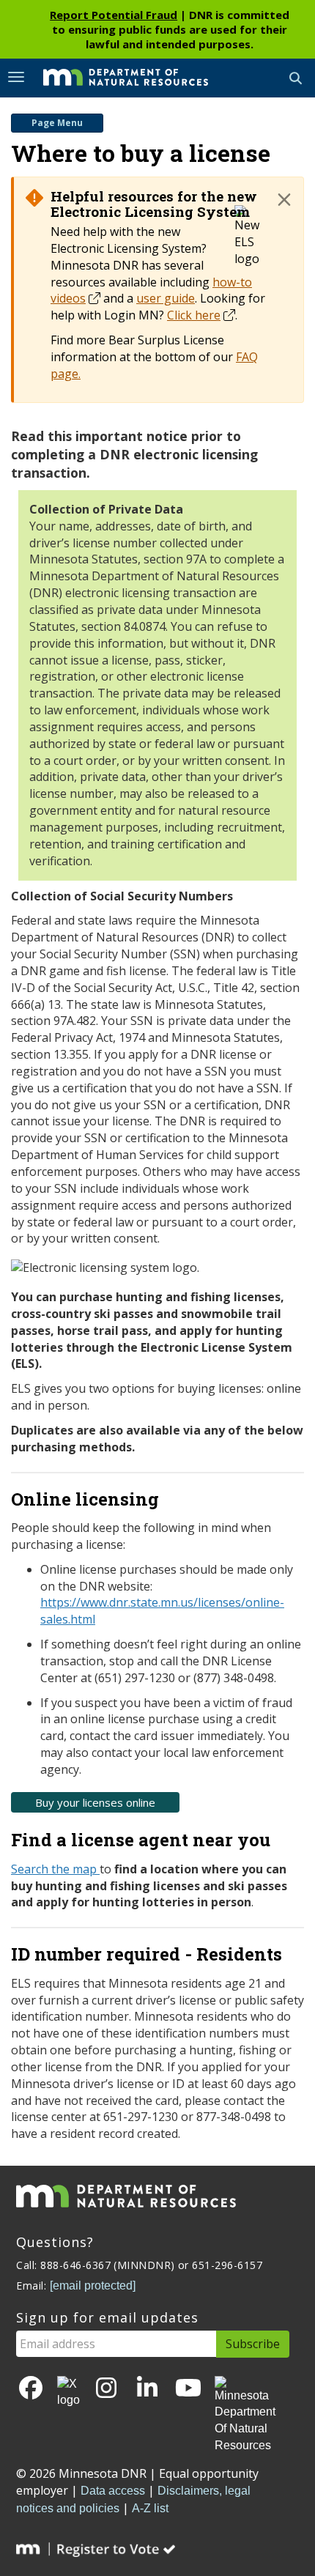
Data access (113, 2491)
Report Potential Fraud (114, 15)
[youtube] (188, 2389)
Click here (194, 315)
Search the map (55, 1869)
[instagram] (106, 2389)
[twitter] (68, 2393)
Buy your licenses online (95, 1802)
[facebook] (31, 2389)
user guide (166, 298)
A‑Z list (150, 2508)
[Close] (284, 199)
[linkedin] (147, 2389)
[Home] (115, 77)
